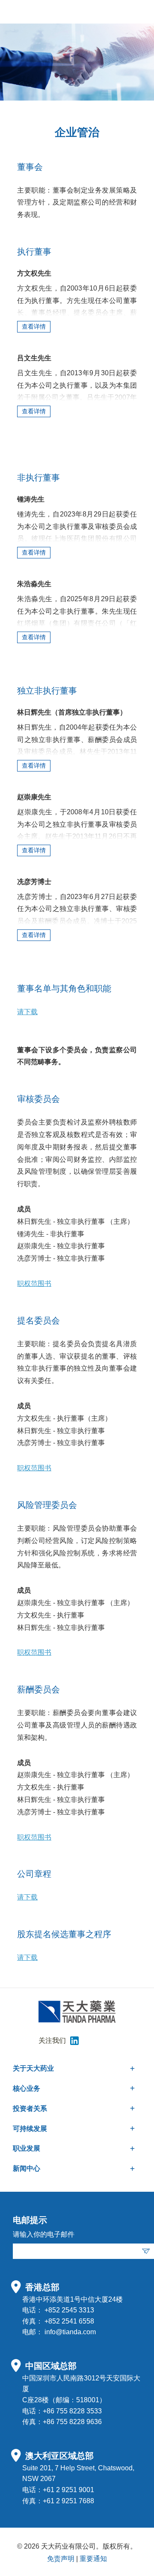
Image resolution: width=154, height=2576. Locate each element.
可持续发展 (30, 2129)
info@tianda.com (70, 2332)
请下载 (27, 1012)
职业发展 (27, 2148)
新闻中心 (27, 2168)
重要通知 (93, 2559)
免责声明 (61, 2559)
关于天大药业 (33, 2068)
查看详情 (34, 326)
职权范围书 (34, 1284)
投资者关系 (30, 2109)
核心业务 (27, 2088)
